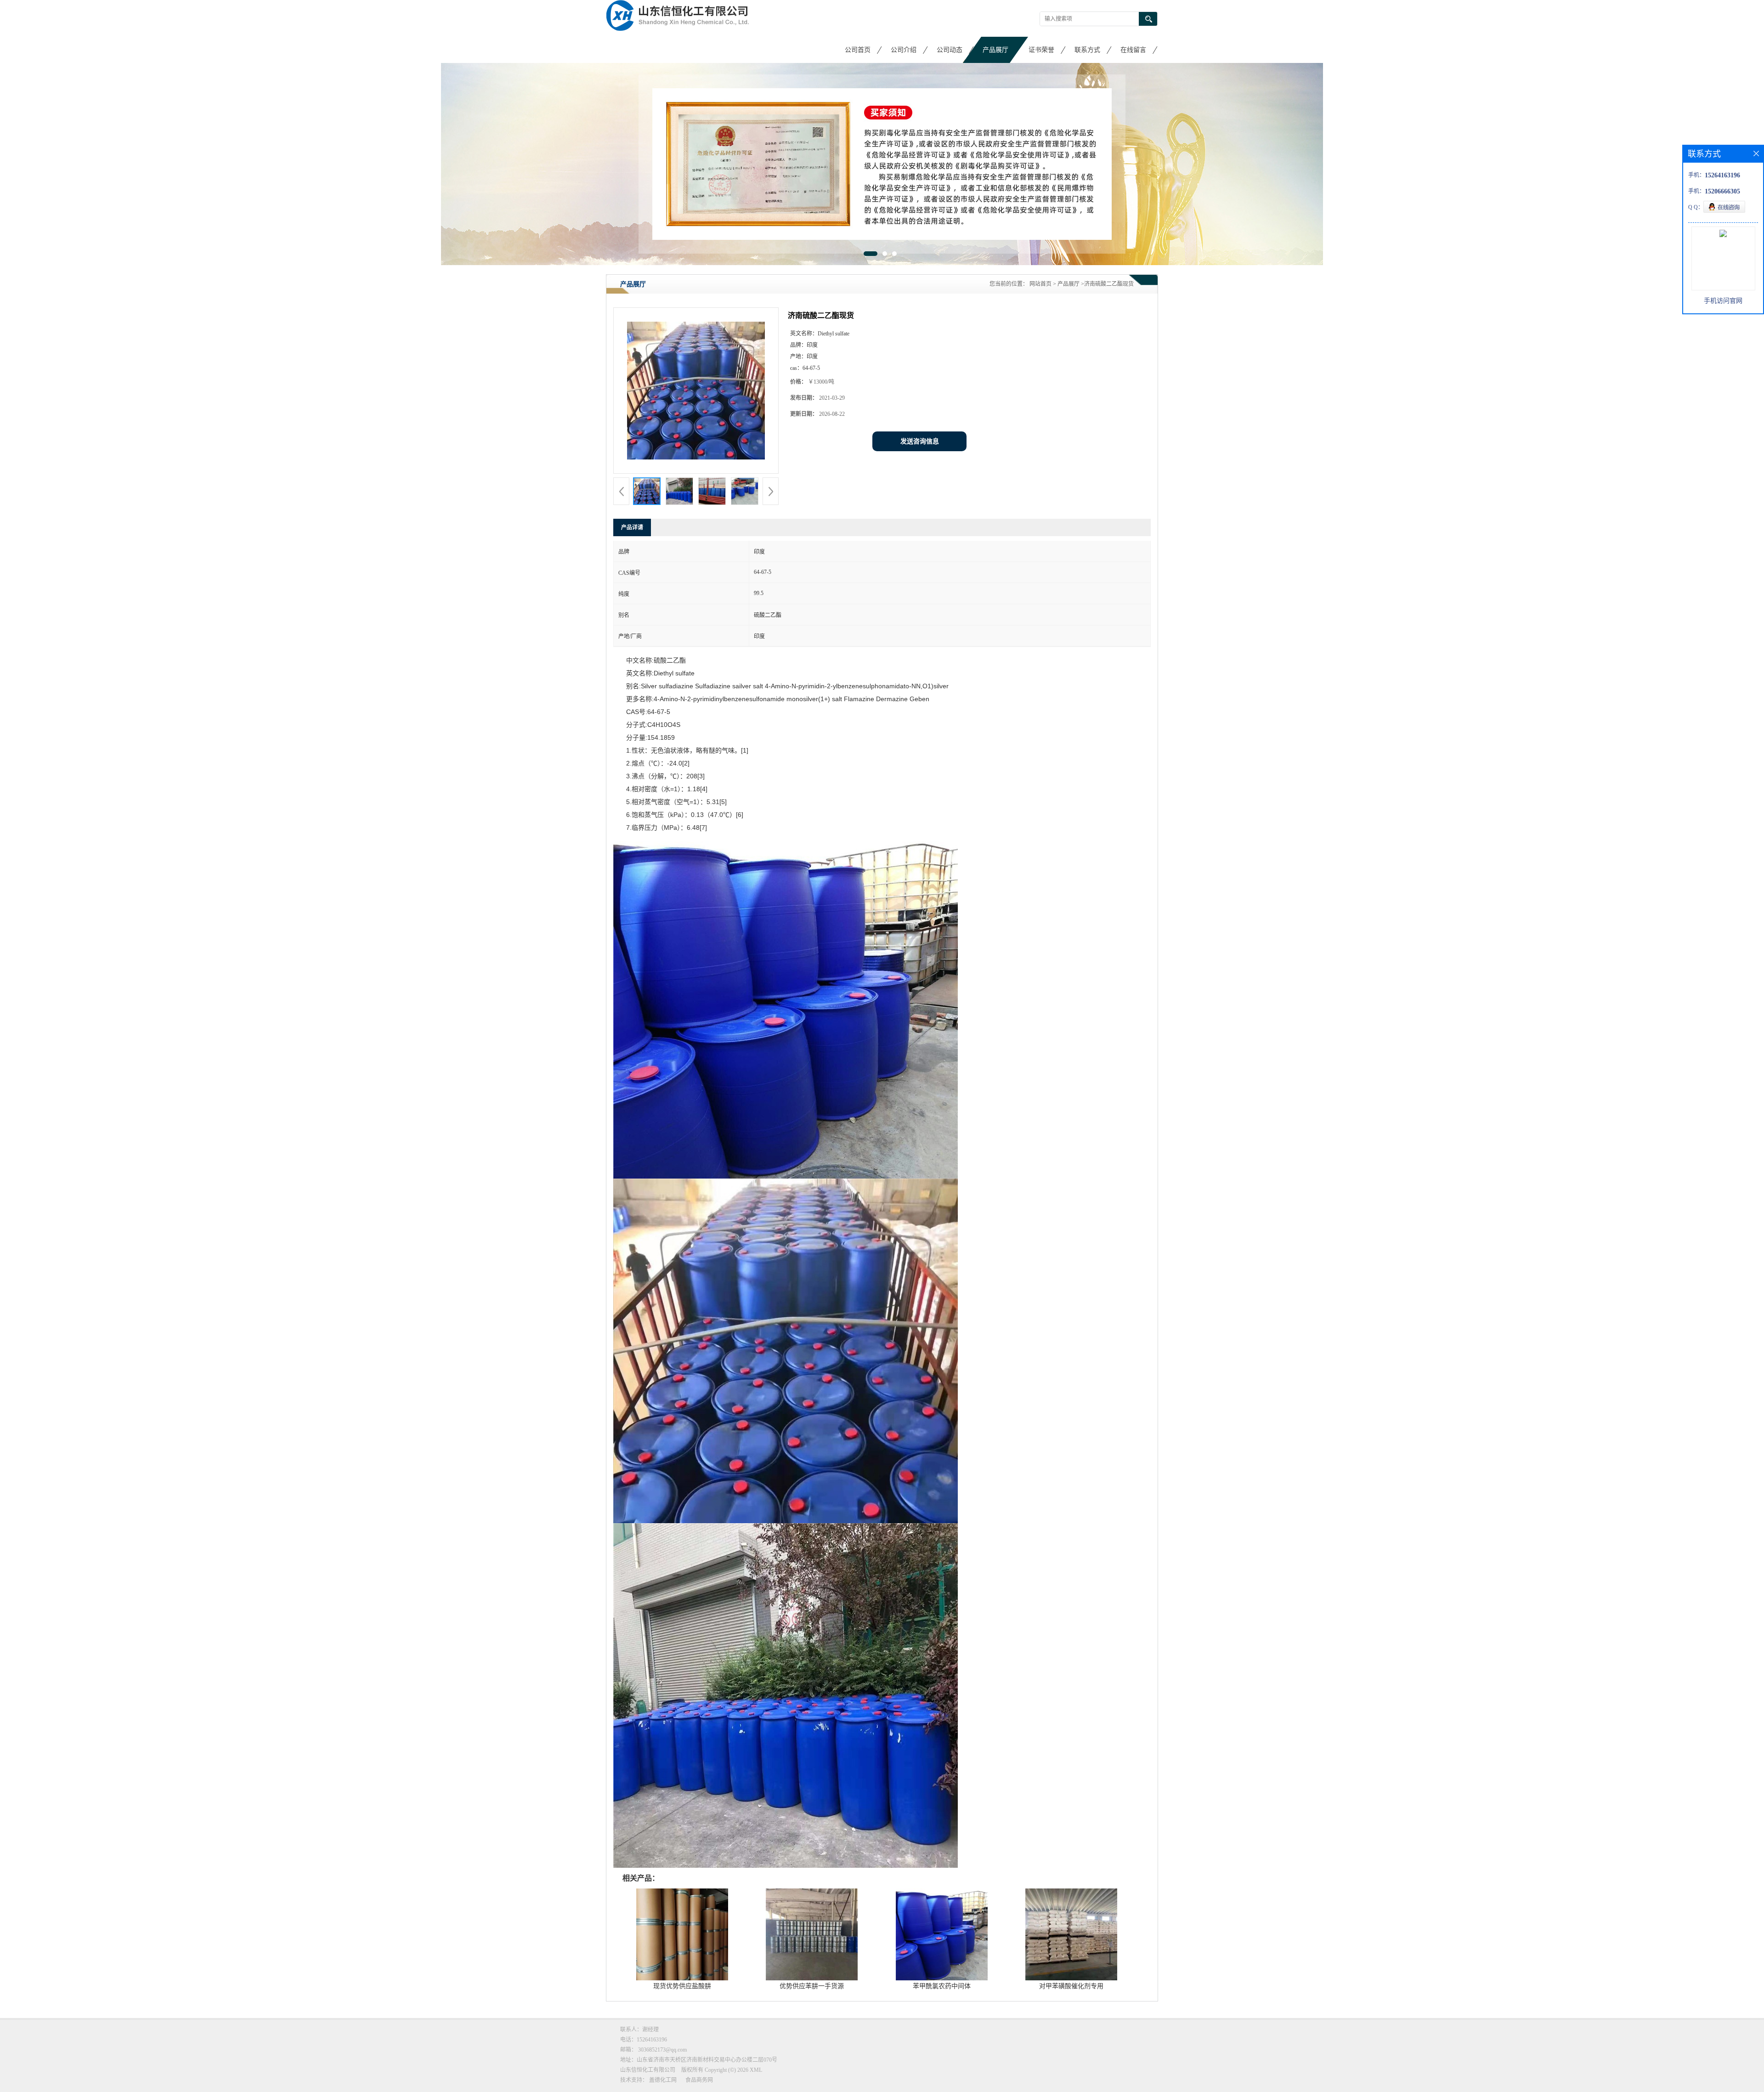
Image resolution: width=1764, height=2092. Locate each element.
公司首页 (858, 50)
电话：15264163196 (644, 2039)
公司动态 (950, 50)
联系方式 (1087, 50)
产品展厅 (995, 50)
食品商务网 (699, 2080)
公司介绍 (904, 50)
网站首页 (1040, 283)
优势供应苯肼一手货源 (812, 1986)
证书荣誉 (1041, 50)
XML (756, 2069)
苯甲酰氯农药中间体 (942, 1986)
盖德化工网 (663, 2080)
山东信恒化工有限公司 (648, 2069)
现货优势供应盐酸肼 (682, 1986)
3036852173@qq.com (662, 2049)
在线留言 (1133, 50)
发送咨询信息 (920, 441)
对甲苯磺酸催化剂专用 (1071, 1986)
